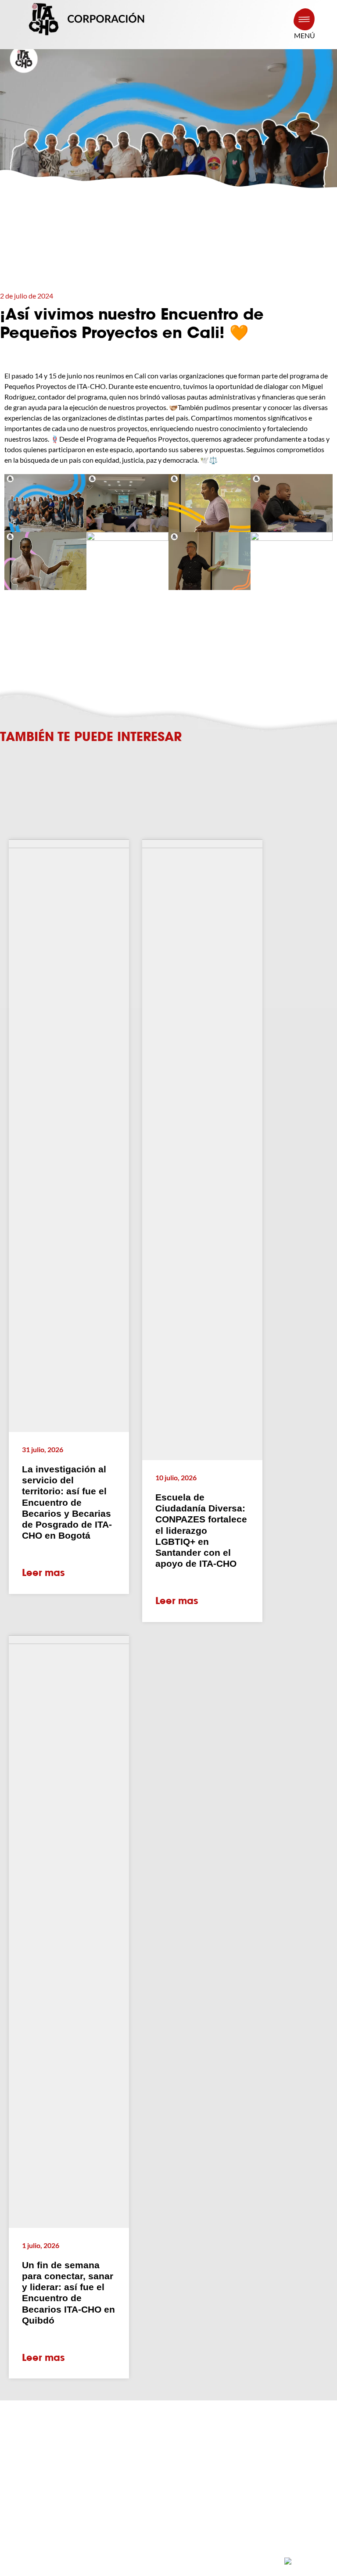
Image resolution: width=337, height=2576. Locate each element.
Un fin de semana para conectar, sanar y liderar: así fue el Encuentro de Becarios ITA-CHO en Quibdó (68, 2293)
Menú (305, 35)
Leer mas (43, 1573)
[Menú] (304, 19)
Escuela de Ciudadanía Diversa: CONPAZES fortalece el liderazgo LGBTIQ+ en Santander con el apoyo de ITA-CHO (201, 1530)
